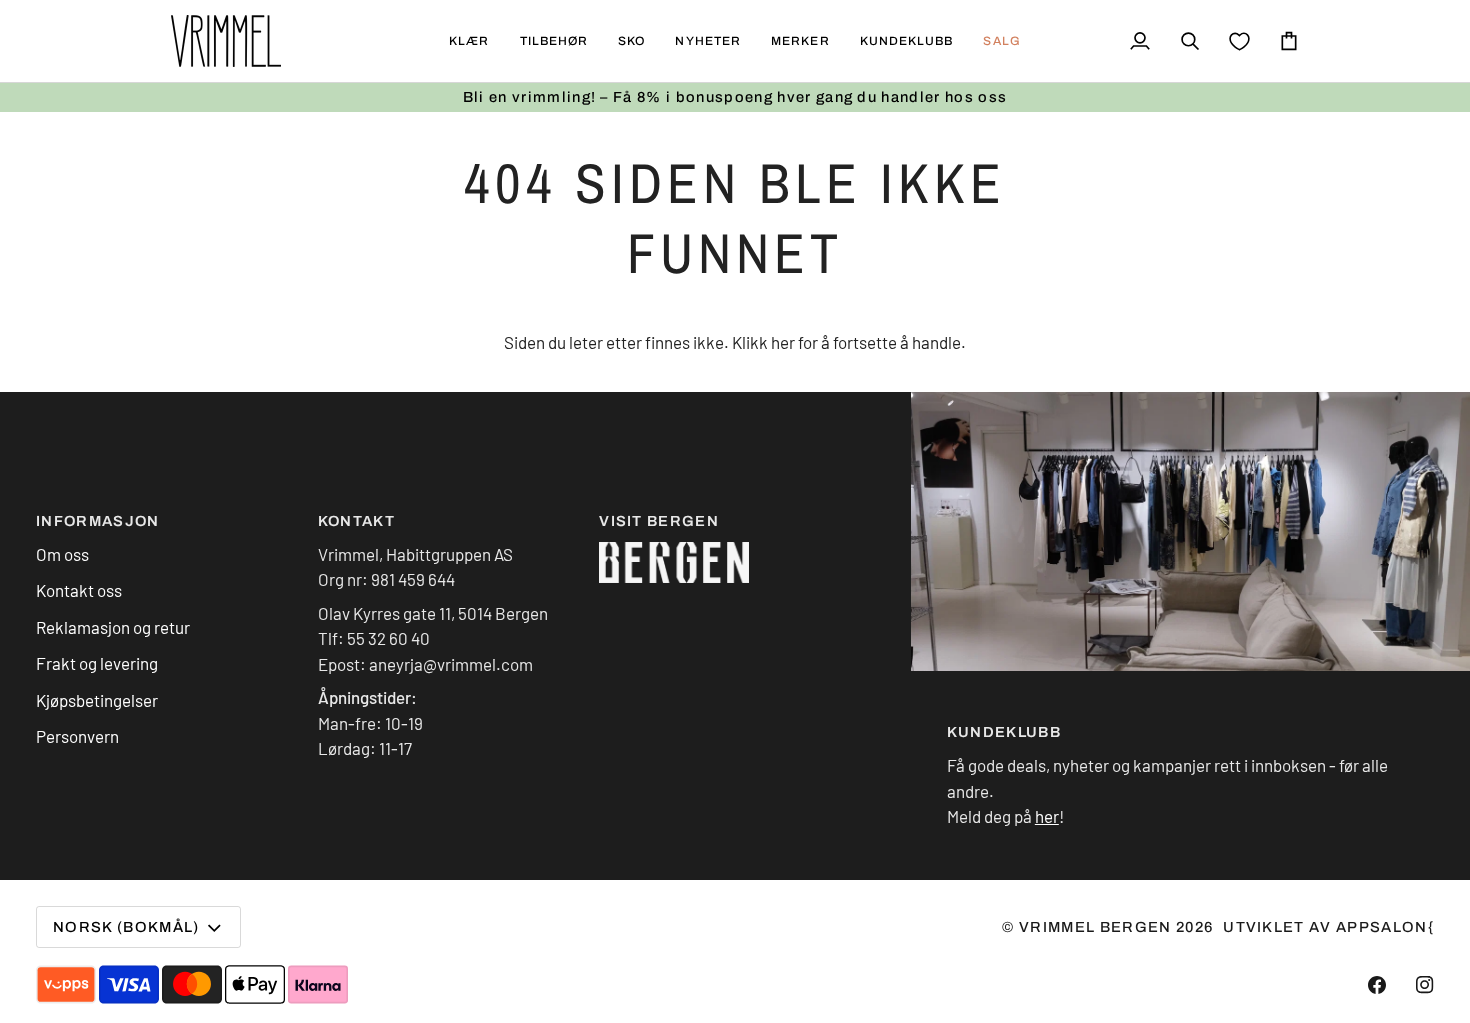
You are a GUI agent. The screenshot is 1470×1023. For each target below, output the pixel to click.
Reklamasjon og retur (113, 627)
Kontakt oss (79, 590)
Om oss (62, 554)
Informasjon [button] (98, 521)
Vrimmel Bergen (1095, 927)
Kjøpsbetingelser (97, 700)
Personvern (77, 736)
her (783, 342)
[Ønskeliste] (1239, 41)
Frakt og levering (97, 663)
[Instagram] (1425, 985)
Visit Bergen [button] (659, 521)
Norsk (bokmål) (126, 927)
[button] (469, 41)
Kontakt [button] (356, 521)
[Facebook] (1377, 985)
